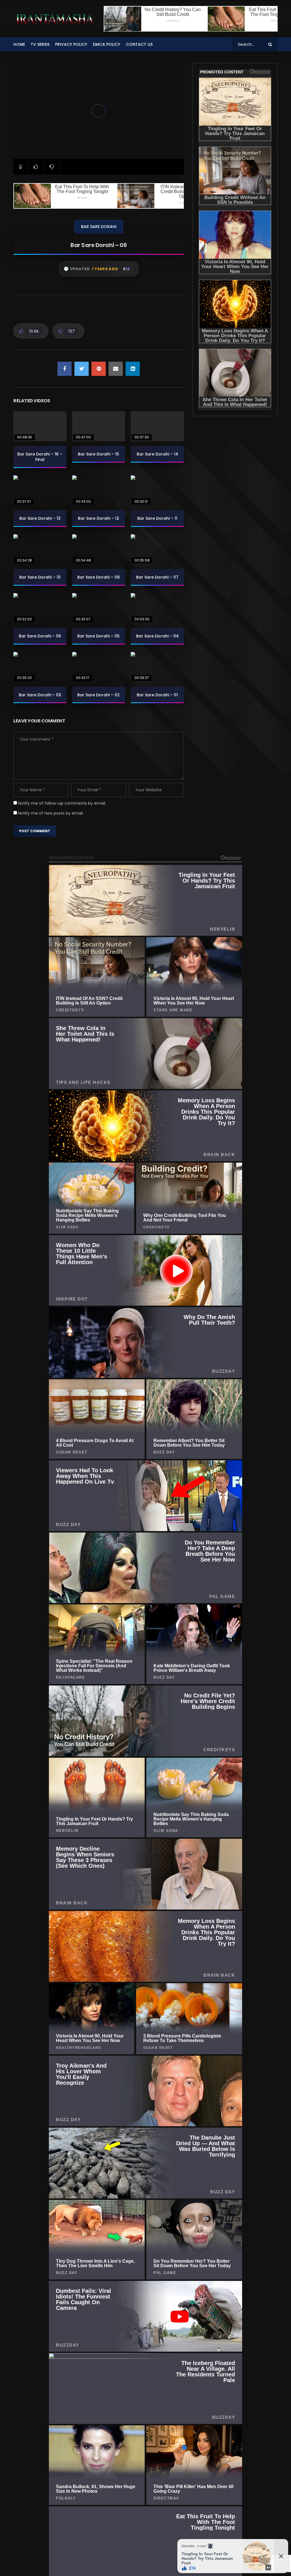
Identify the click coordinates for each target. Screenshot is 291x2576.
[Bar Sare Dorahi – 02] (99, 667)
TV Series (40, 44)
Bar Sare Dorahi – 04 (157, 636)
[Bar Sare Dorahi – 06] (40, 608)
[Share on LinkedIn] (133, 369)
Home (19, 44)
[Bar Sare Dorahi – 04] (157, 608)
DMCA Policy (107, 44)
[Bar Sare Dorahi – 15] (99, 426)
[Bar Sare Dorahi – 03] (40, 667)
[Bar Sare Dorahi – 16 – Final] (40, 426)
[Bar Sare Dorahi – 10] (40, 549)
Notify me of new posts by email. (51, 813)
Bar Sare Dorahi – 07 (157, 577)
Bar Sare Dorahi (99, 227)
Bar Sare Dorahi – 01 (157, 695)
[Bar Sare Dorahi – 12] (99, 490)
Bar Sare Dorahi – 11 (157, 518)
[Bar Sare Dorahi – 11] (157, 490)
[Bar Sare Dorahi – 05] (99, 608)
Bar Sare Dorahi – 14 (157, 454)
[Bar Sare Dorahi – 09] (99, 549)
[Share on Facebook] (65, 369)
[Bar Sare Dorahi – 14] (157, 426)
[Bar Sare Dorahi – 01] (157, 667)
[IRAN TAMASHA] (54, 19)
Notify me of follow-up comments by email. (62, 803)
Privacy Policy (71, 44)
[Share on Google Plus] (99, 369)
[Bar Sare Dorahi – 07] (157, 549)
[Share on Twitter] (82, 369)
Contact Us (139, 44)
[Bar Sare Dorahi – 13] (40, 490)
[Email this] (116, 369)
